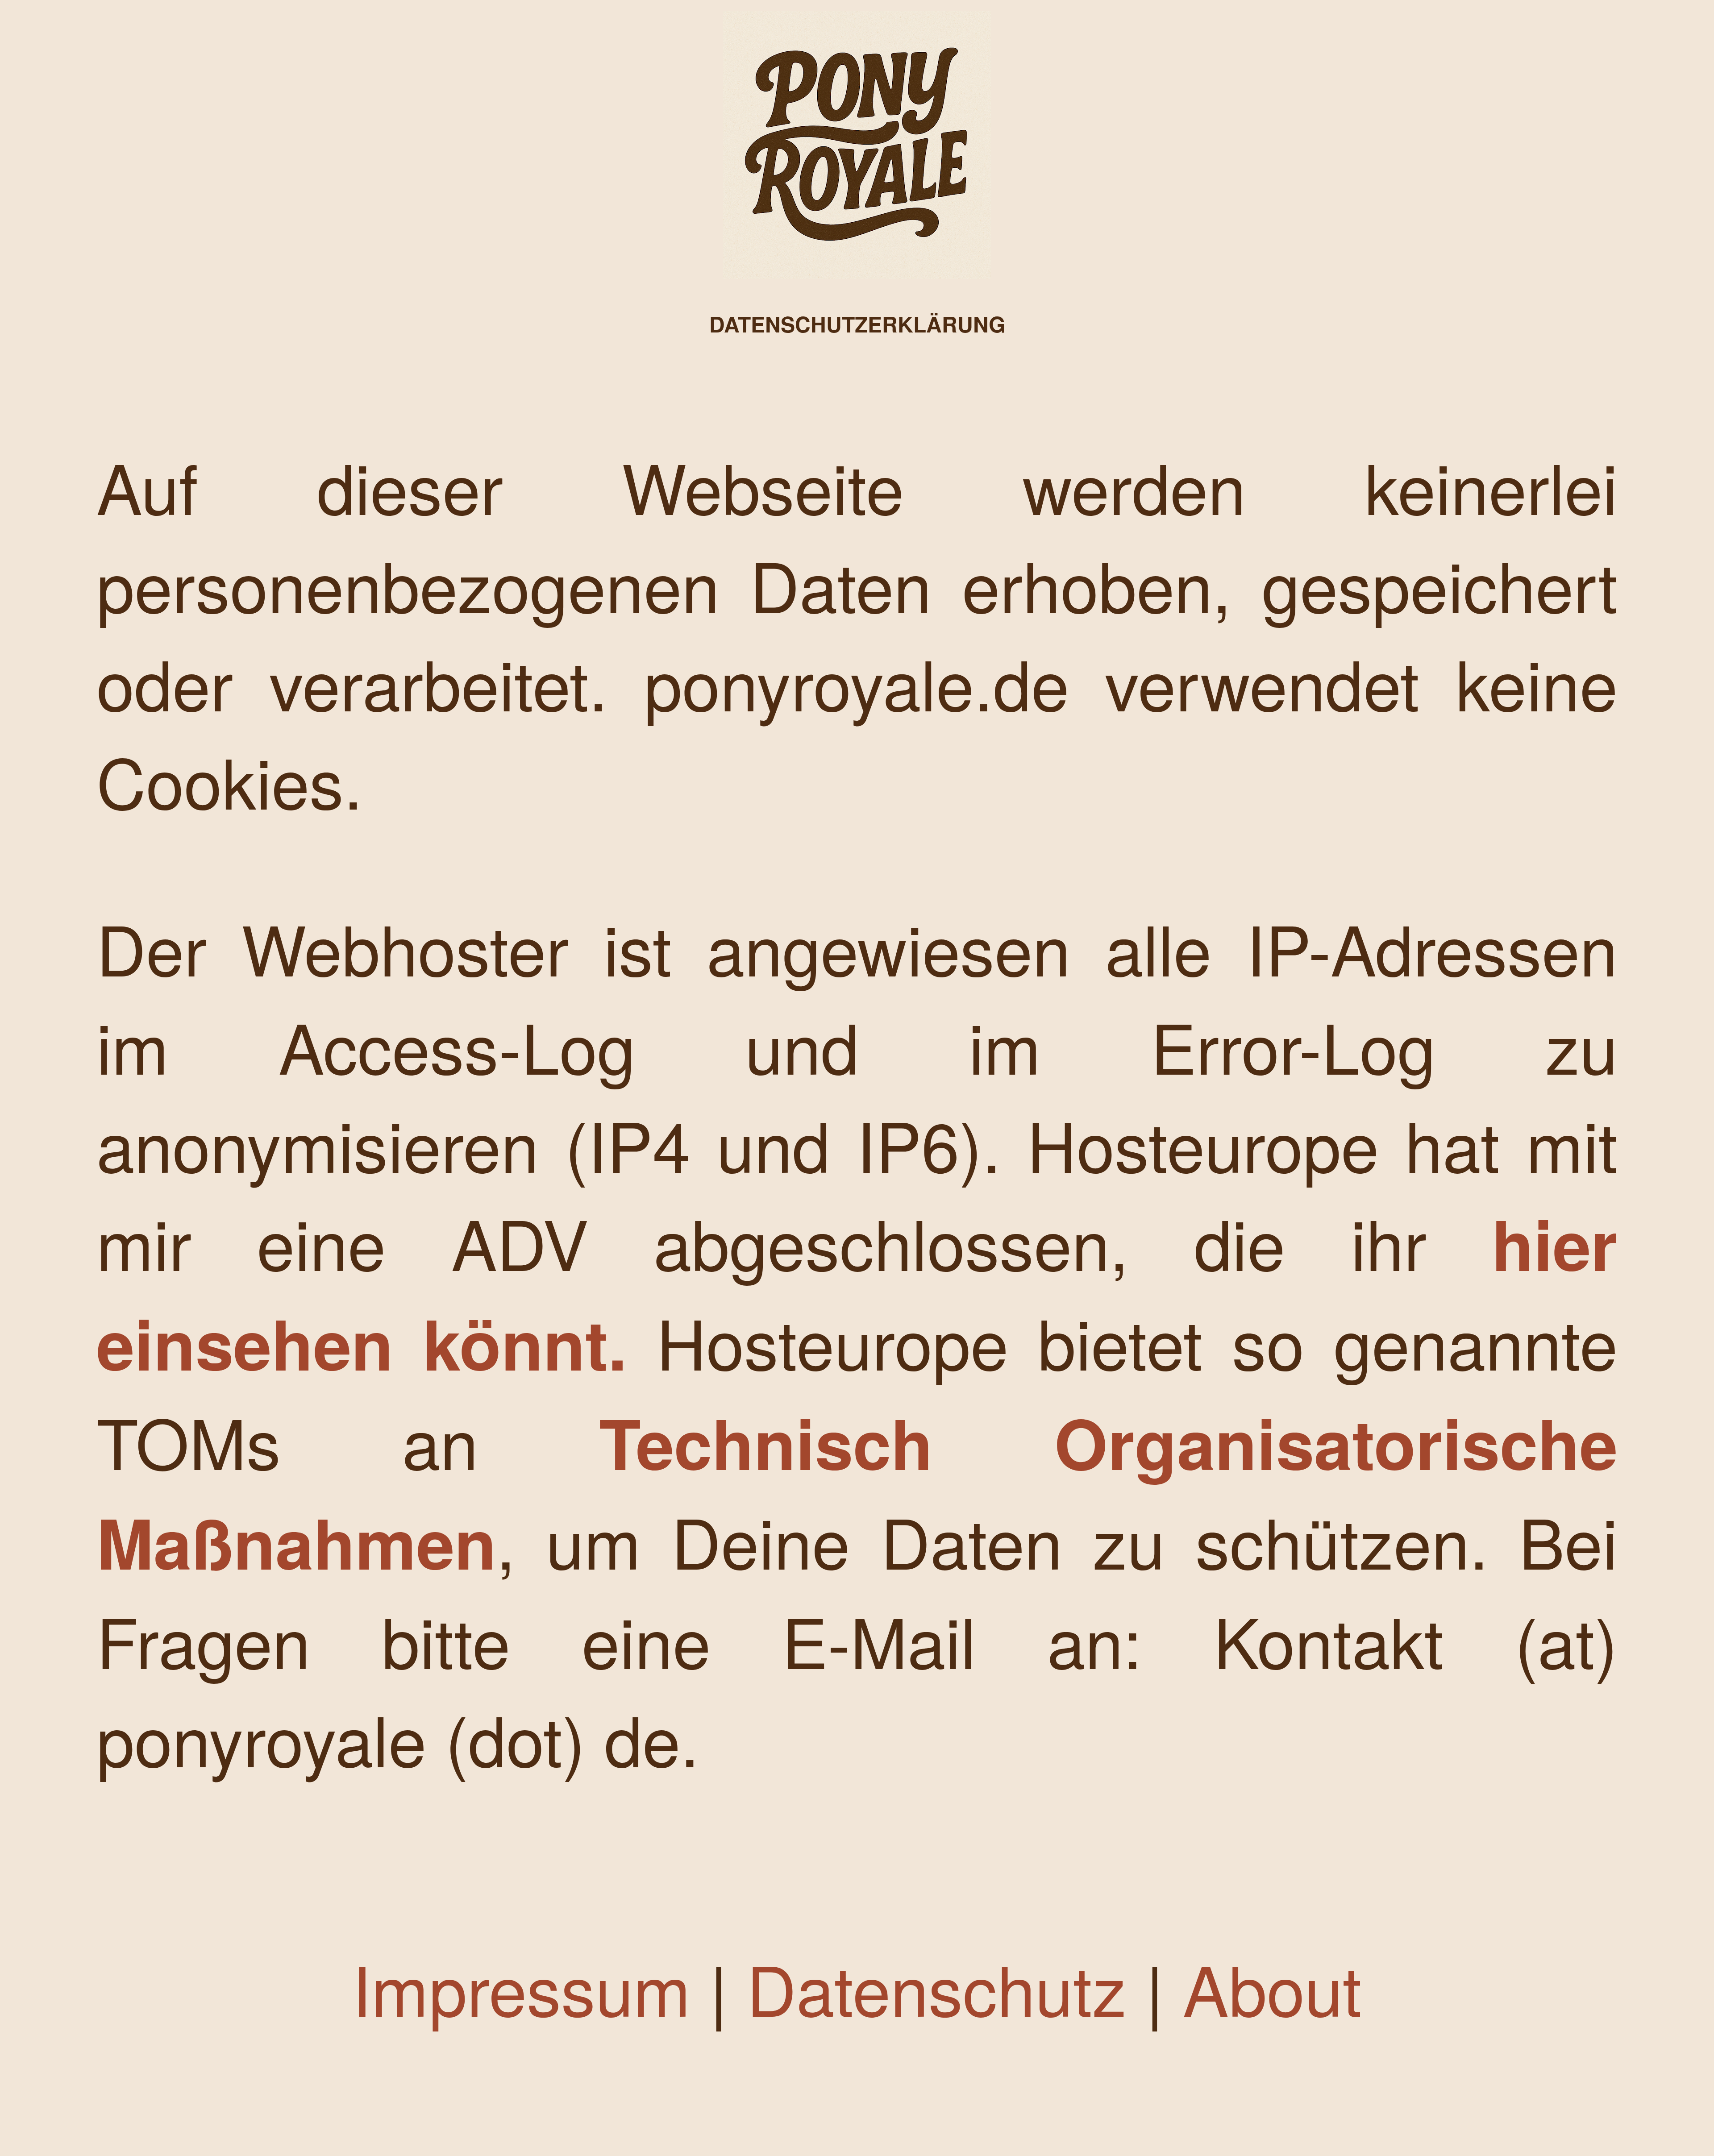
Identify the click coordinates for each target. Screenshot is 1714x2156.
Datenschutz (937, 1987)
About (1272, 1987)
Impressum (521, 1987)
